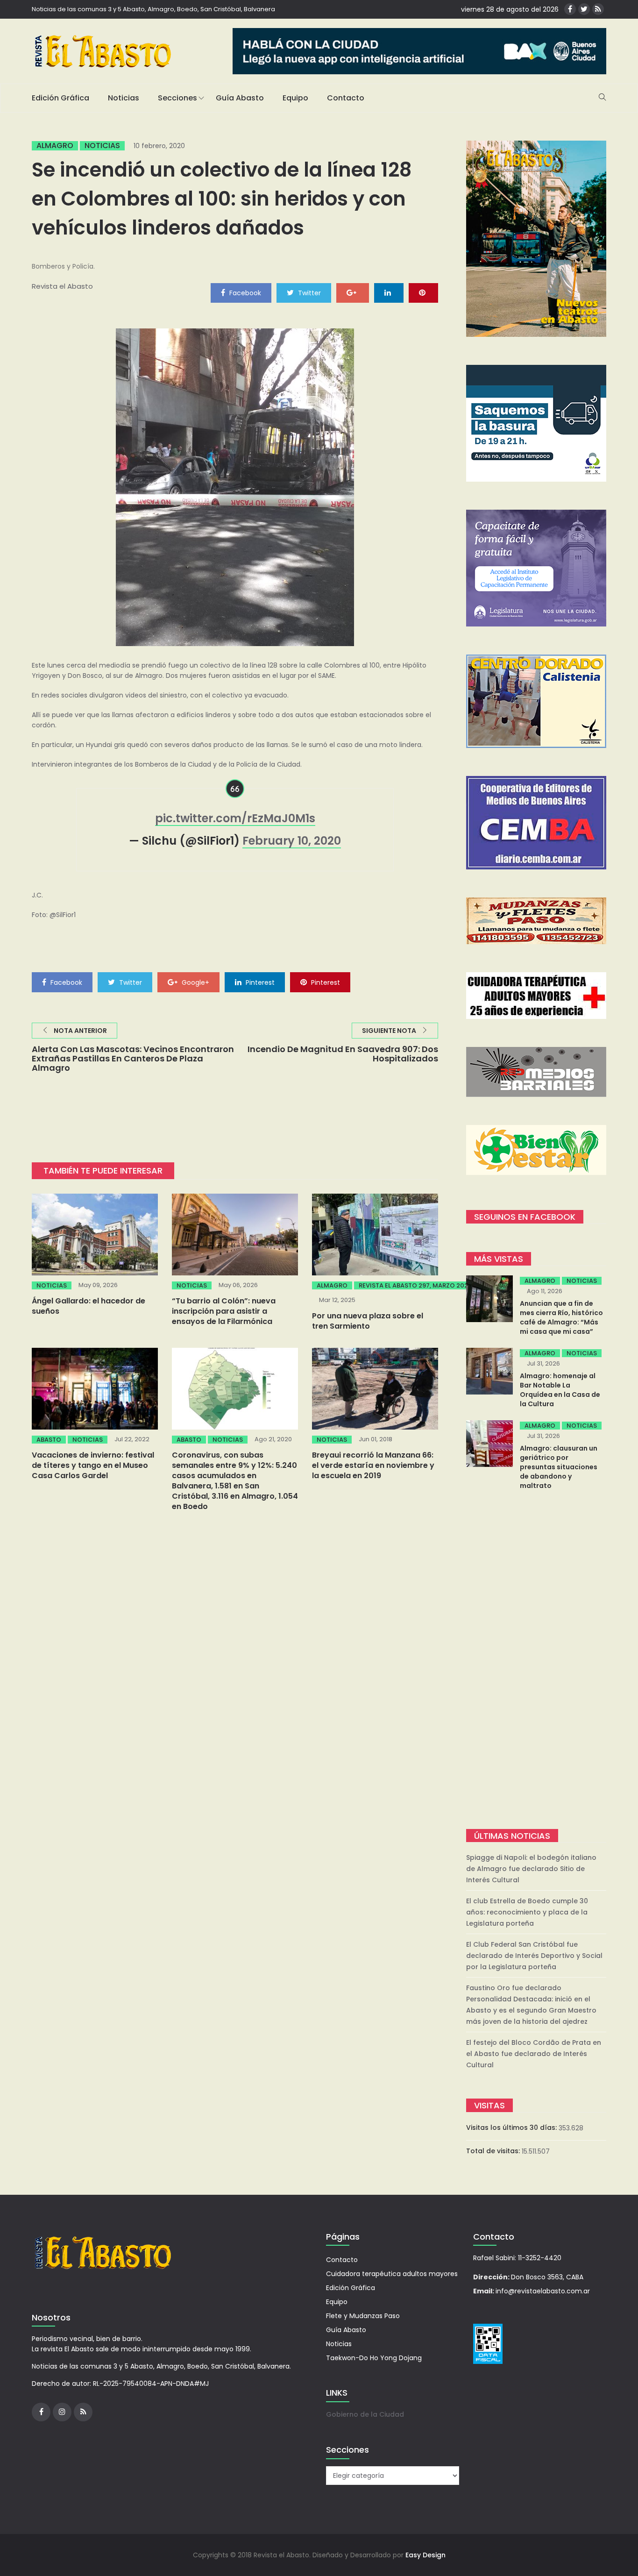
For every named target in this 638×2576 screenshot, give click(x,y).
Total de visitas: (494, 2151)
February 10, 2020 (292, 841)
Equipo (295, 98)
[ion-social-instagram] (62, 2412)
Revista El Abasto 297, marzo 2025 (415, 1285)
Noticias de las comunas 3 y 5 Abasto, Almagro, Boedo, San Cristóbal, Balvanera (153, 9)
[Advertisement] (536, 1661)
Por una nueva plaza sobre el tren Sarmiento (368, 1321)
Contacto (346, 98)
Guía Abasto (240, 98)
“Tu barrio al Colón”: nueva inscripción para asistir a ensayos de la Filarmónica (224, 1311)
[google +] (353, 292)
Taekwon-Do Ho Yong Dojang (374, 2358)
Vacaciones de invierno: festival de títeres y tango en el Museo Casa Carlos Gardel (93, 1465)
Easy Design (425, 2555)
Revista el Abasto (62, 286)
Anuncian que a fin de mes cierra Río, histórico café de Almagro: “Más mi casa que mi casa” (561, 1317)
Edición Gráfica (60, 98)
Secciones (177, 98)
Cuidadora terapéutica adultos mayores (392, 2274)
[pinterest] (423, 292)
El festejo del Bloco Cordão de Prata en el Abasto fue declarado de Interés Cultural (534, 2054)
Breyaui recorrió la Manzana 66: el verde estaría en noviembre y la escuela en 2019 (373, 1465)
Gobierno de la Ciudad (365, 2414)
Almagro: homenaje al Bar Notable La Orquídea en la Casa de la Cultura (560, 1390)
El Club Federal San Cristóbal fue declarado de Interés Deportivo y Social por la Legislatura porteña (534, 1956)
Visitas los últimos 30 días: (512, 2128)
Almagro (55, 146)
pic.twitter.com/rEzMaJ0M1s (235, 818)
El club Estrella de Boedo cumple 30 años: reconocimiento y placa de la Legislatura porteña (527, 1912)
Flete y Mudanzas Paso (363, 2316)
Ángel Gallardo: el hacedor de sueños (89, 1306)
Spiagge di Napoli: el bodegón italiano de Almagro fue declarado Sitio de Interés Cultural (531, 1869)
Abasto (49, 1440)
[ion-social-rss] (598, 9)
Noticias (124, 98)
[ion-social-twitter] (584, 9)
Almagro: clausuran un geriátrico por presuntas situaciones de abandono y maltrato (559, 1467)
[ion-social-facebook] (570, 9)
